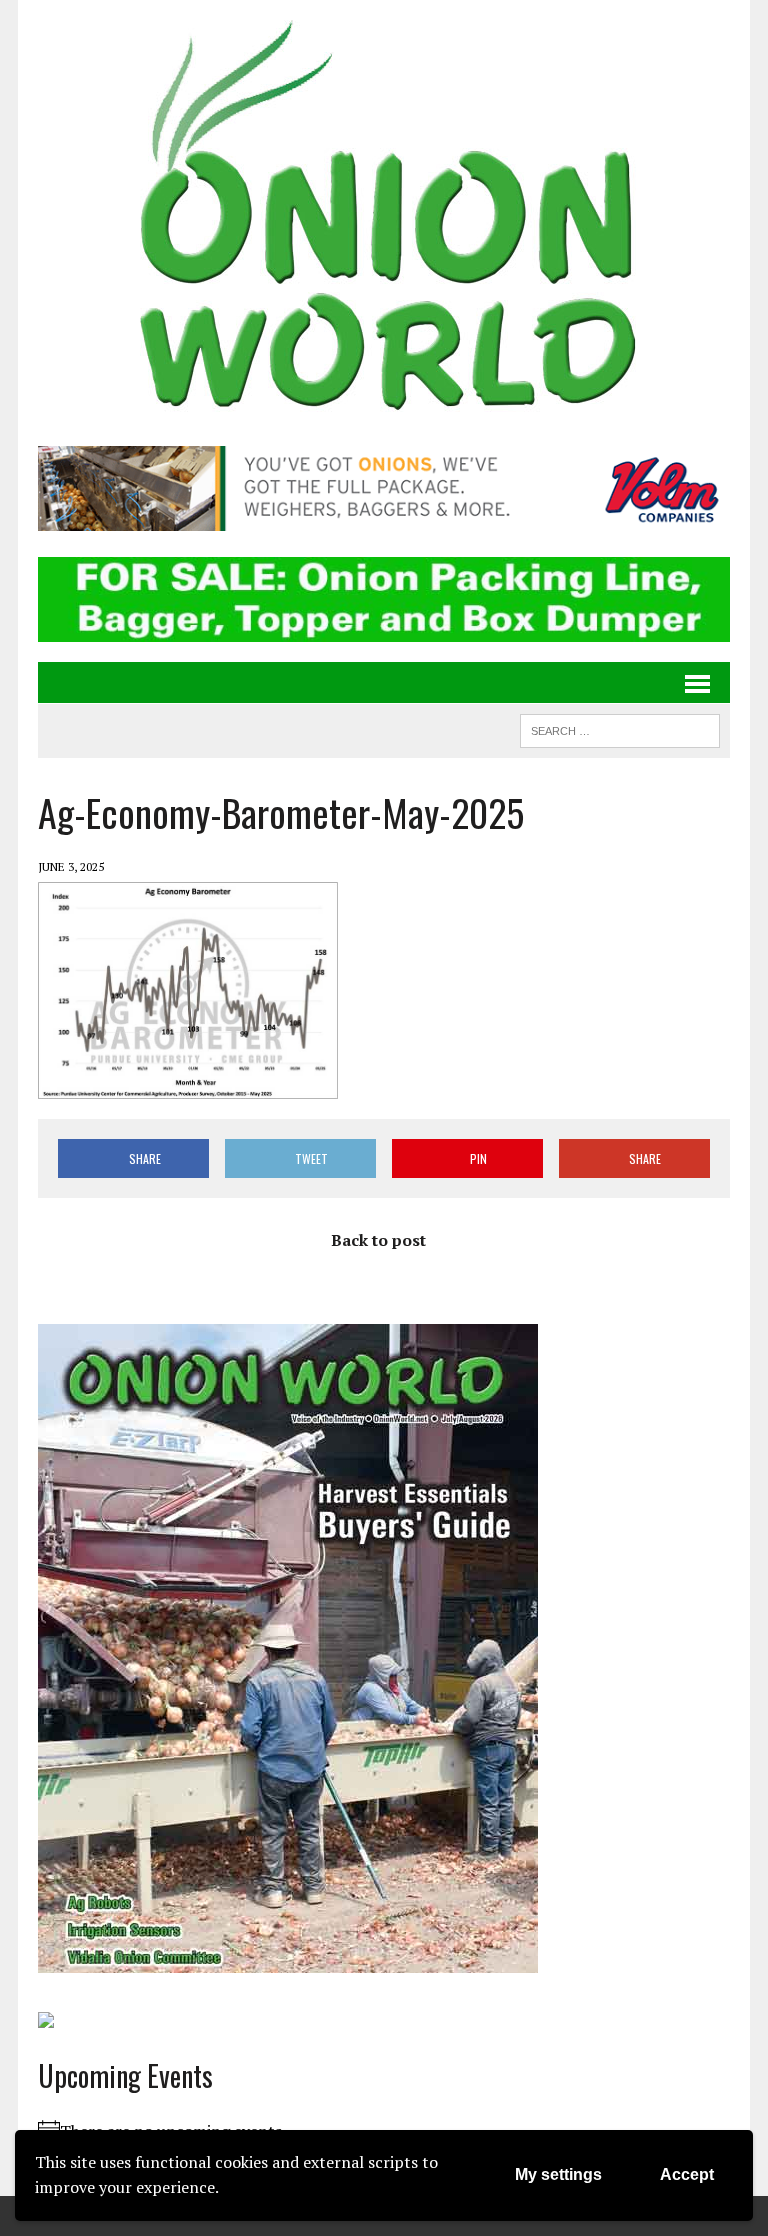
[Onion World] (383, 220)
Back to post (378, 1240)
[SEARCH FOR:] (620, 728)
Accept (687, 2174)
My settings (558, 2174)
